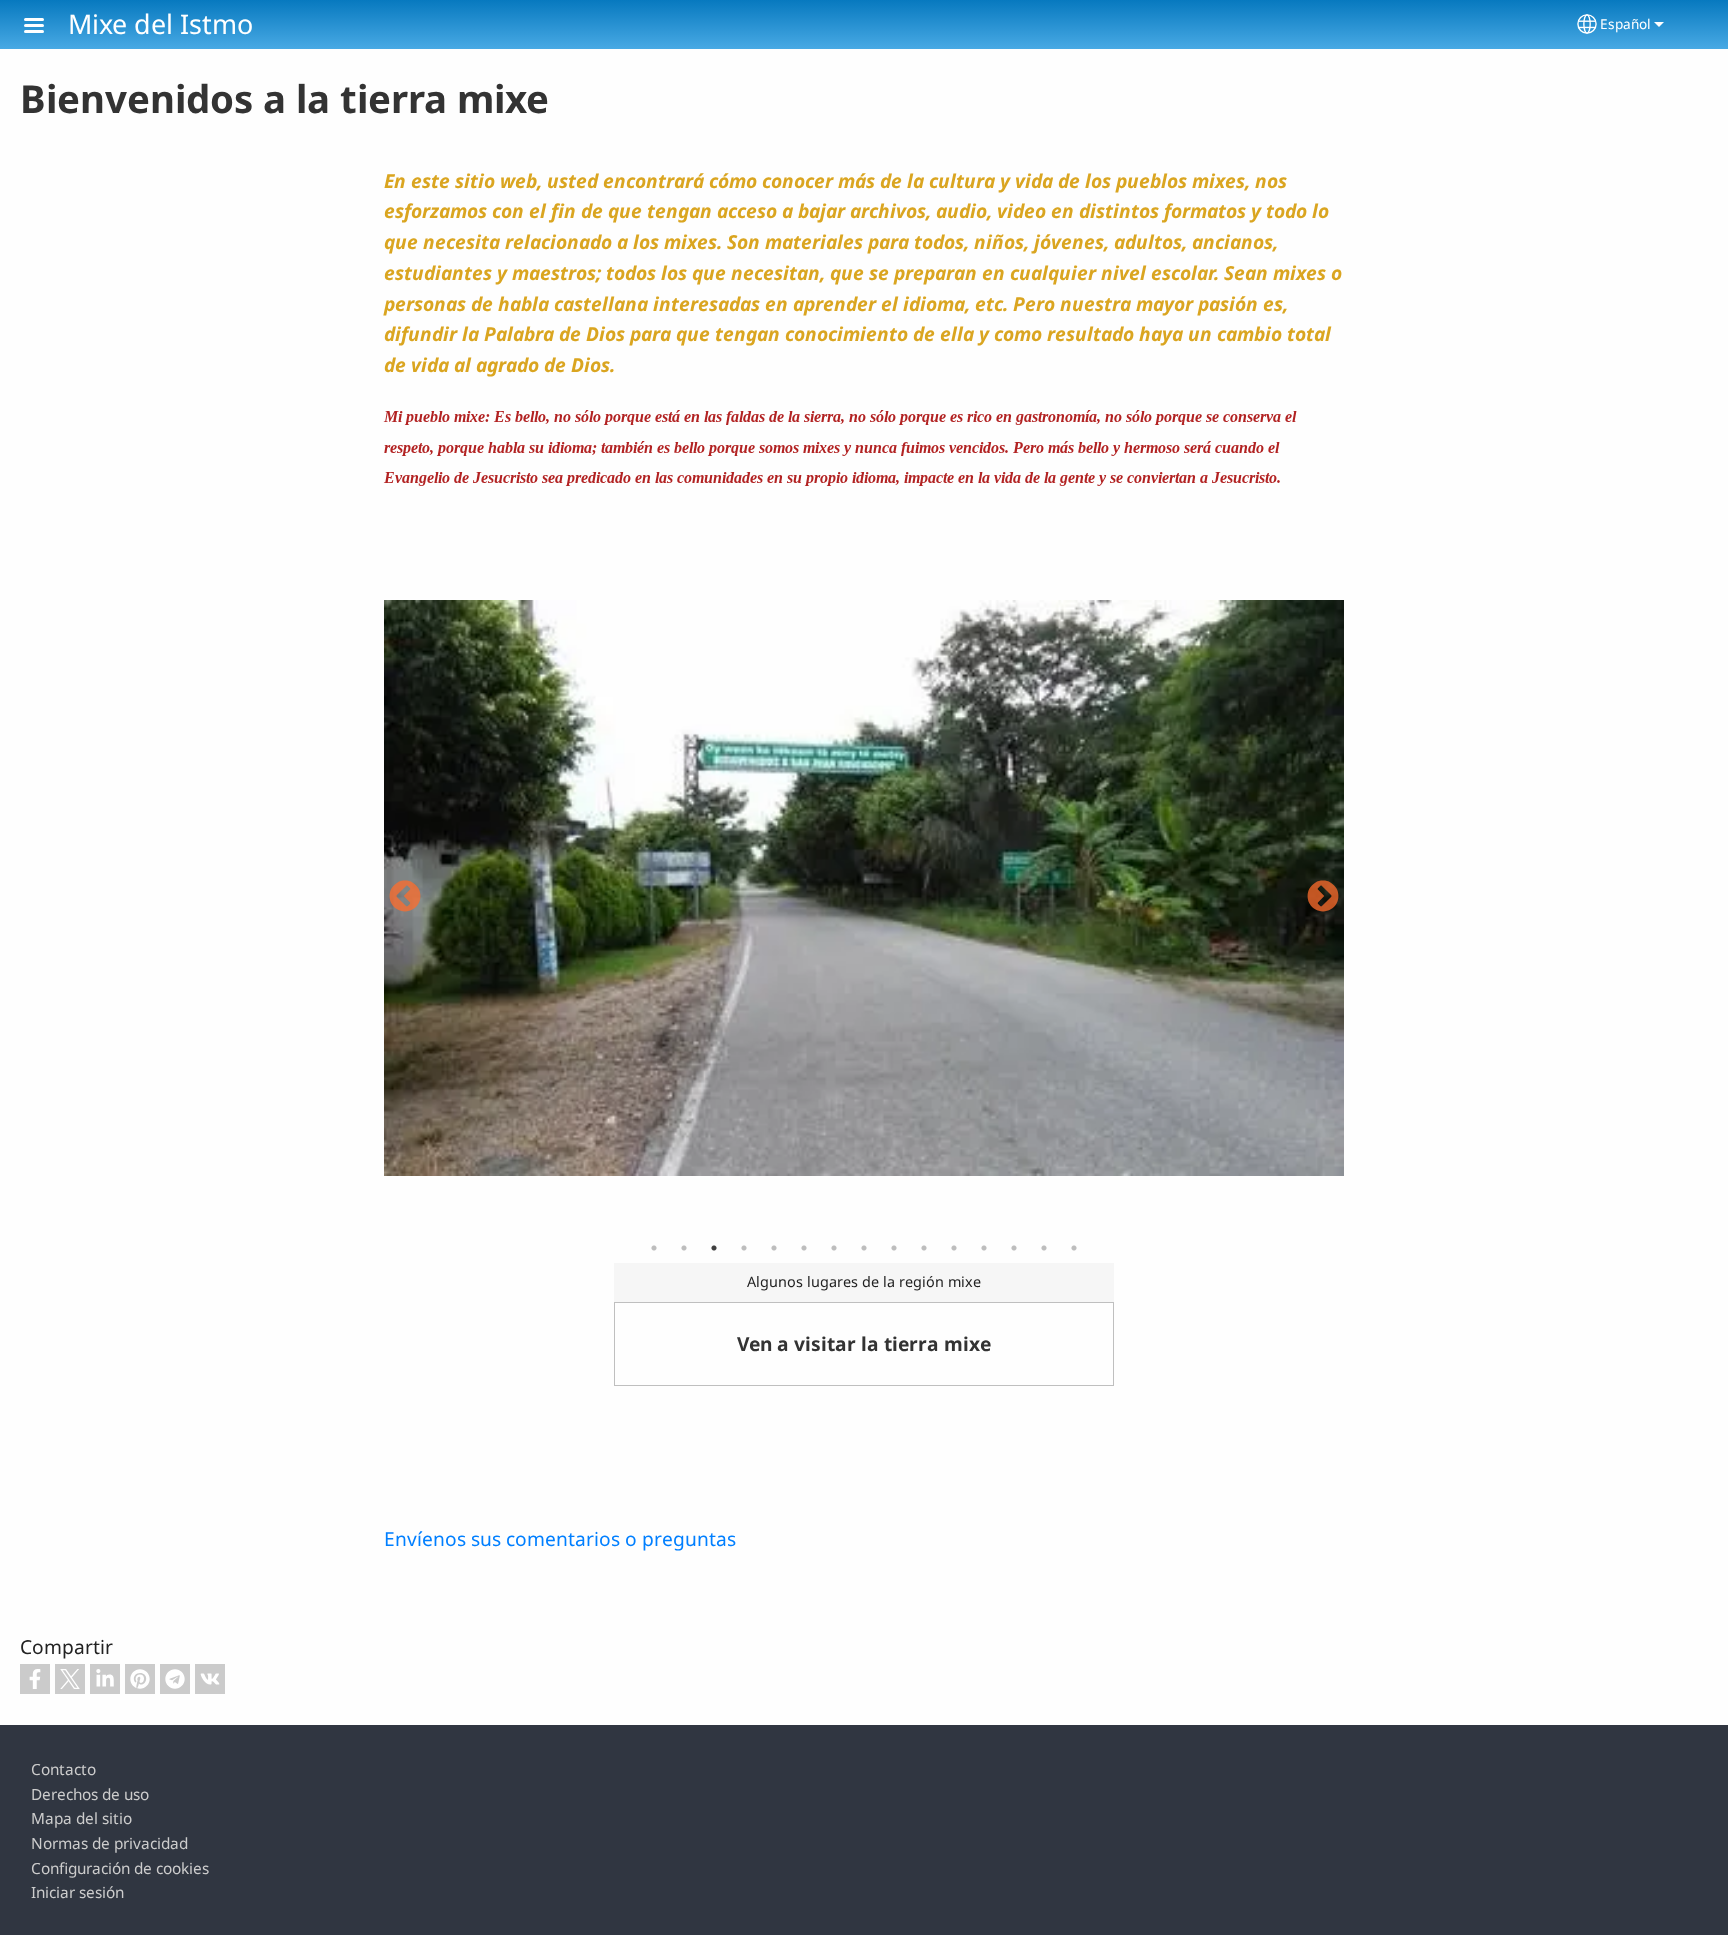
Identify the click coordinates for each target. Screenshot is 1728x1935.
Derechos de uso (90, 1794)
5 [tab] (774, 1248)
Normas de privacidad (109, 1843)
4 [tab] (744, 1248)
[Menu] (46, 27)
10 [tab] (924, 1248)
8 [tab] (864, 1248)
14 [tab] (1044, 1248)
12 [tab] (984, 1248)
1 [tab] (654, 1248)
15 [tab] (1074, 1248)
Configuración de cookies (120, 1868)
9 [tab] (894, 1248)
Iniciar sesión (77, 1892)
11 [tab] (954, 1248)
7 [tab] (834, 1248)
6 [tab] (804, 1248)
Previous (405, 898)
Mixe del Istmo (160, 23)
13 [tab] (1014, 1248)
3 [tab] (714, 1248)
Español (1625, 23)
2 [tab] (684, 1248)
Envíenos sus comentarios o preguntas (560, 1538)
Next (1323, 898)
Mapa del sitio (81, 1818)
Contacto (63, 1769)
